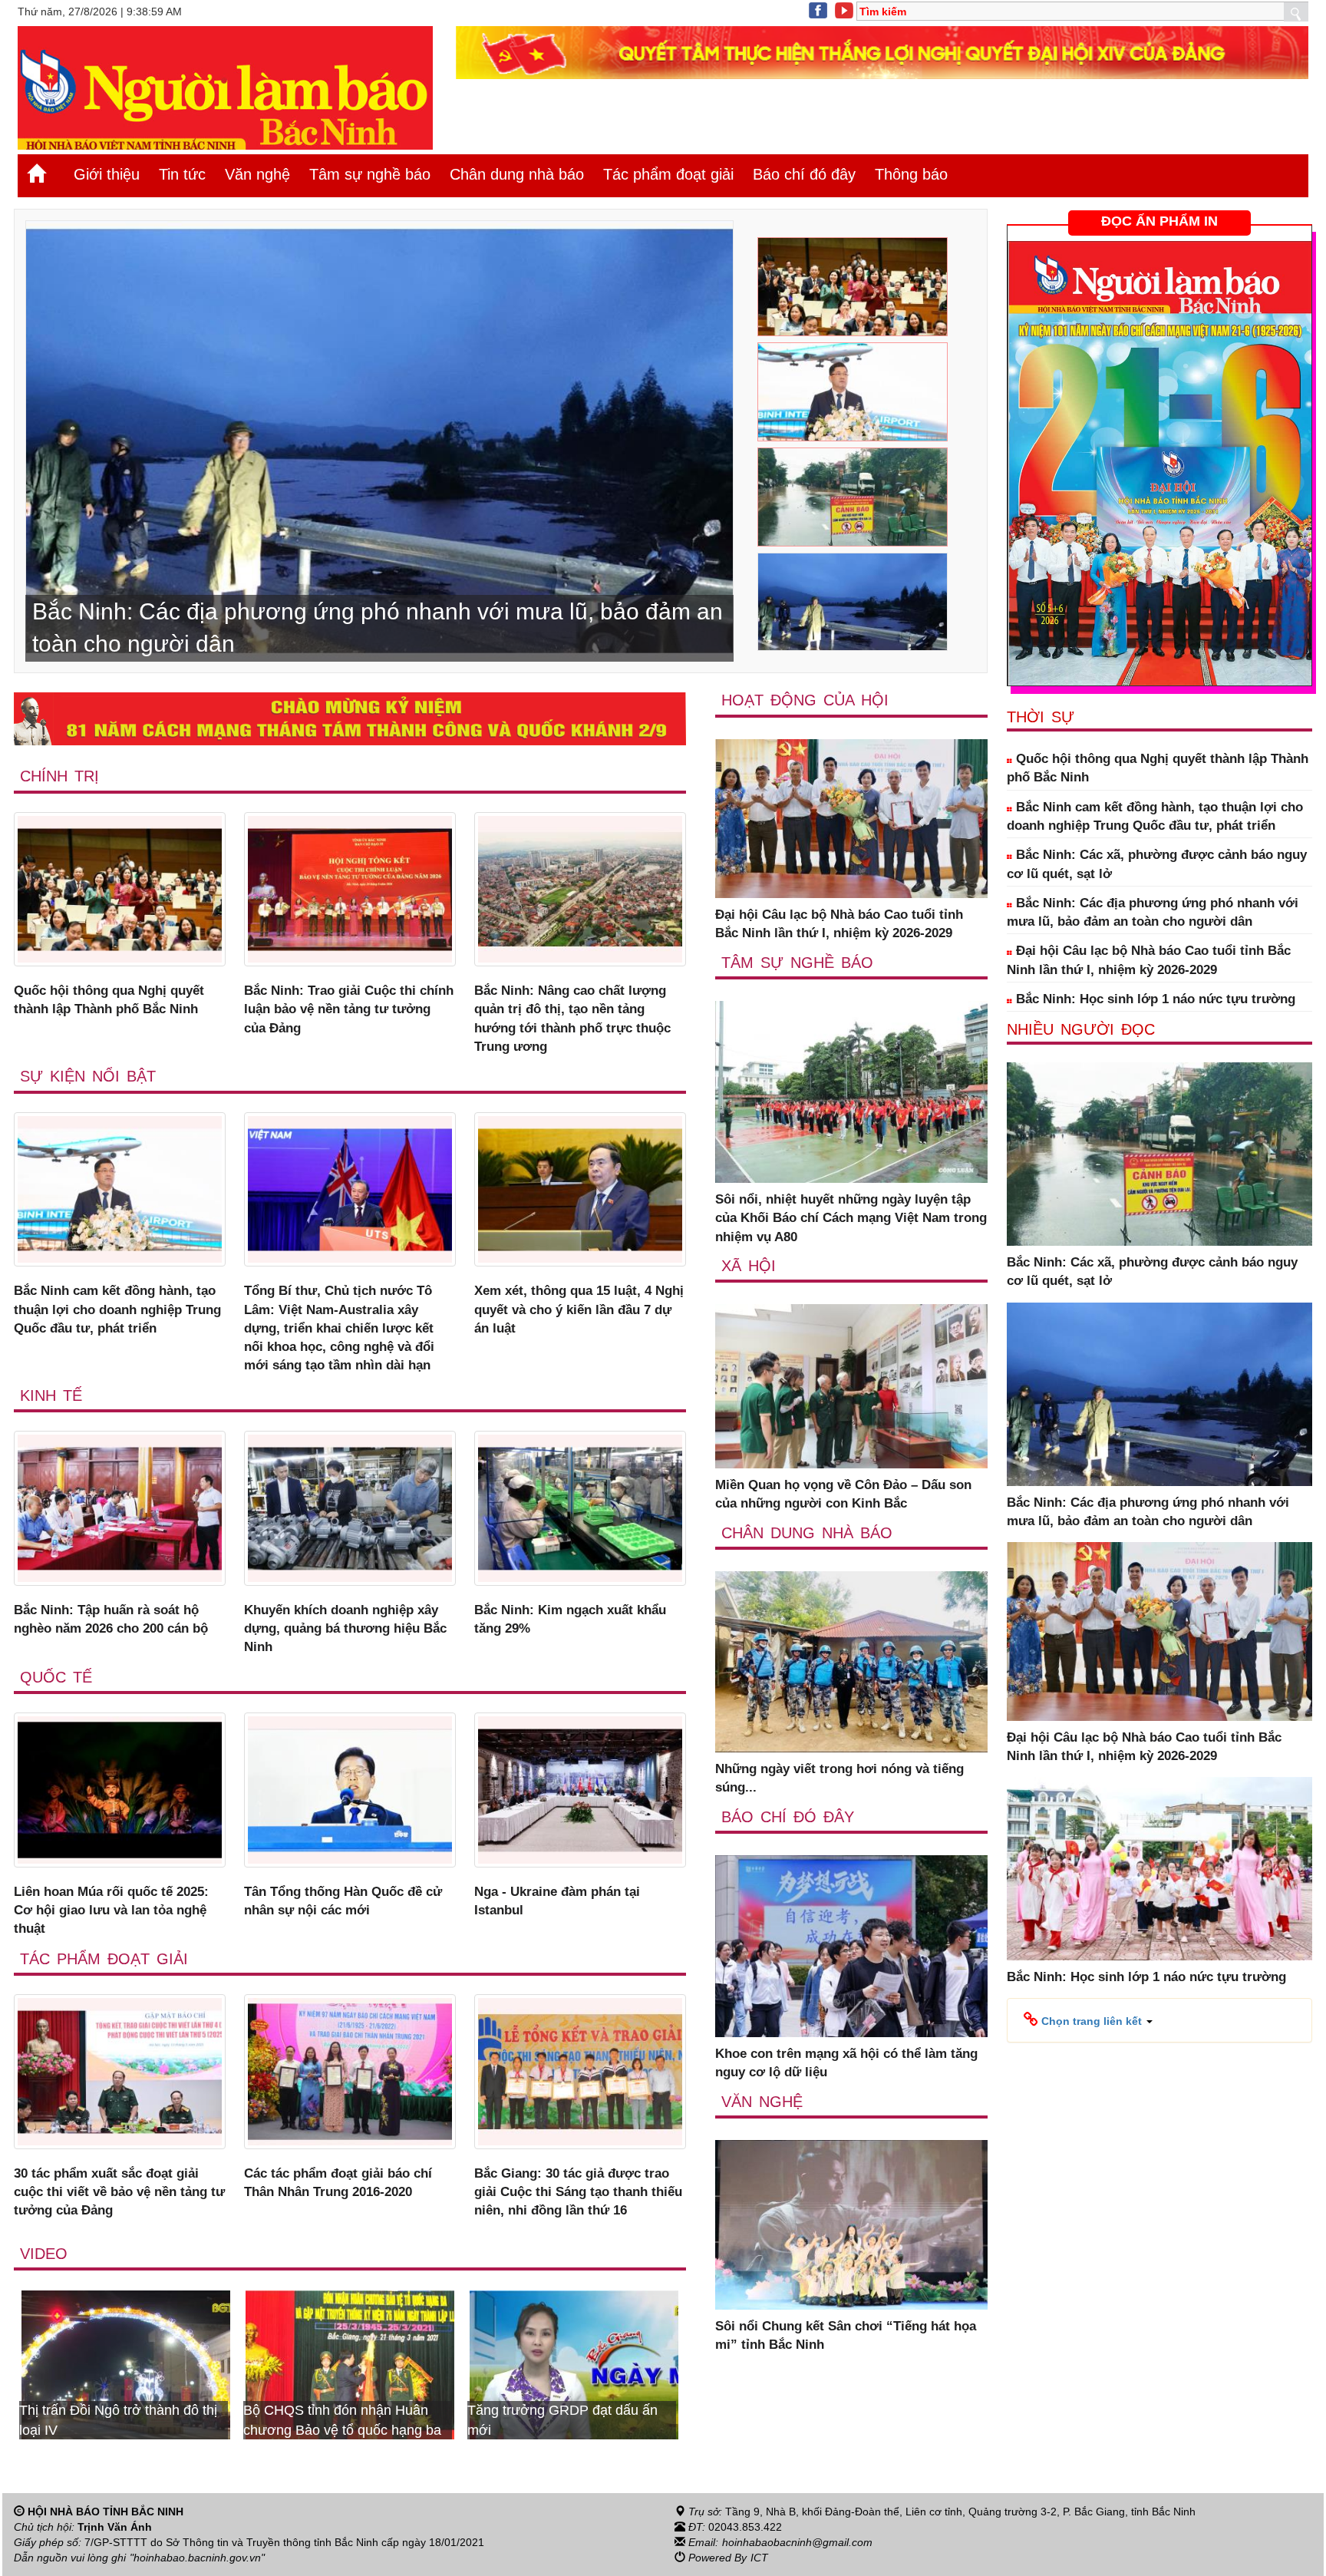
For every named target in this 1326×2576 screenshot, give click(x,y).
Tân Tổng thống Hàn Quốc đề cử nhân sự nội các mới (343, 1901)
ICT (759, 2558)
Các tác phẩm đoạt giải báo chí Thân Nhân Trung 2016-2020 (338, 2183)
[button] (1088, 2020)
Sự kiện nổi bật (88, 1076)
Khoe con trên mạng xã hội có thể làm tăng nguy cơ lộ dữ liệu (846, 2063)
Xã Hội (749, 1266)
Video (44, 2254)
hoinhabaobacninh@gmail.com (797, 2542)
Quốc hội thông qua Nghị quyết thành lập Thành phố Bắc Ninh (109, 1000)
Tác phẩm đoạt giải (668, 174)
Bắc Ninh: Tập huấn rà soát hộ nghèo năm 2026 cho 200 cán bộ (111, 1619)
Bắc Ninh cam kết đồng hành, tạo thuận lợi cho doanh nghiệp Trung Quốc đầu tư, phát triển (117, 1309)
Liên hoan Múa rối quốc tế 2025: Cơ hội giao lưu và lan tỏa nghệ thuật (111, 1911)
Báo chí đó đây (804, 174)
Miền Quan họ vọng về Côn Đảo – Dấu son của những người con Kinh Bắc (843, 1494)
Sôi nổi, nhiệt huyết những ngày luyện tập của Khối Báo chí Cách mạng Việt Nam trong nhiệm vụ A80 (851, 1218)
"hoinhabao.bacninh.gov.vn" (197, 2558)
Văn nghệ (257, 174)
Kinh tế (51, 1395)
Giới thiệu (107, 174)
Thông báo (911, 174)
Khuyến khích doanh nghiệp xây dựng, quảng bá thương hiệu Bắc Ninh (345, 1629)
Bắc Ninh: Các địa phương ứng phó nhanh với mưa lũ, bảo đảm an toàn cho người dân (1153, 912)
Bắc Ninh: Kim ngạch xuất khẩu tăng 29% (570, 1619)
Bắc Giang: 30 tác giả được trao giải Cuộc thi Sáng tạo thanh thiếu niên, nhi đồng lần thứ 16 (578, 2192)
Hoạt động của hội (805, 700)
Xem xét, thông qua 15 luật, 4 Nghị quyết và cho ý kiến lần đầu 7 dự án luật (579, 1309)
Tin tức (182, 174)
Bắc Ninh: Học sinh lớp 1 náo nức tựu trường (1154, 999)
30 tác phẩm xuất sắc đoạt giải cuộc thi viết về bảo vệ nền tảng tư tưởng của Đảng (119, 2192)
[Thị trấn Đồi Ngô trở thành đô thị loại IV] (574, 2364)
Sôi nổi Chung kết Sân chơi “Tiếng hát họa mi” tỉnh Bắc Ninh (846, 2335)
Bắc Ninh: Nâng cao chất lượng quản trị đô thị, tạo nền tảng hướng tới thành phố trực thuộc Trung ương (572, 1019)
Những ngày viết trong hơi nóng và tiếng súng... (839, 1778)
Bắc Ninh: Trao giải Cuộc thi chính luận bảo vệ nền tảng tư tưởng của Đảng (349, 1009)
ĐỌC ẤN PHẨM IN (1159, 221)
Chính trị (59, 776)
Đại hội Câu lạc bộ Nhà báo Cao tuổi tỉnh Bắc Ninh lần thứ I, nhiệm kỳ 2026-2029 (839, 924)
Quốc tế (56, 1677)
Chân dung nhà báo (517, 174)
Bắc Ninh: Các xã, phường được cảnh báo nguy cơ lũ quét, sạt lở (1157, 864)
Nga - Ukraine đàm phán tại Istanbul (557, 1901)
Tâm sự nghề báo (370, 174)
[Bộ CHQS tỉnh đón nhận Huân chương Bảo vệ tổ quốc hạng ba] (126, 2364)
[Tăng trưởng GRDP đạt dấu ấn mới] (350, 2364)
